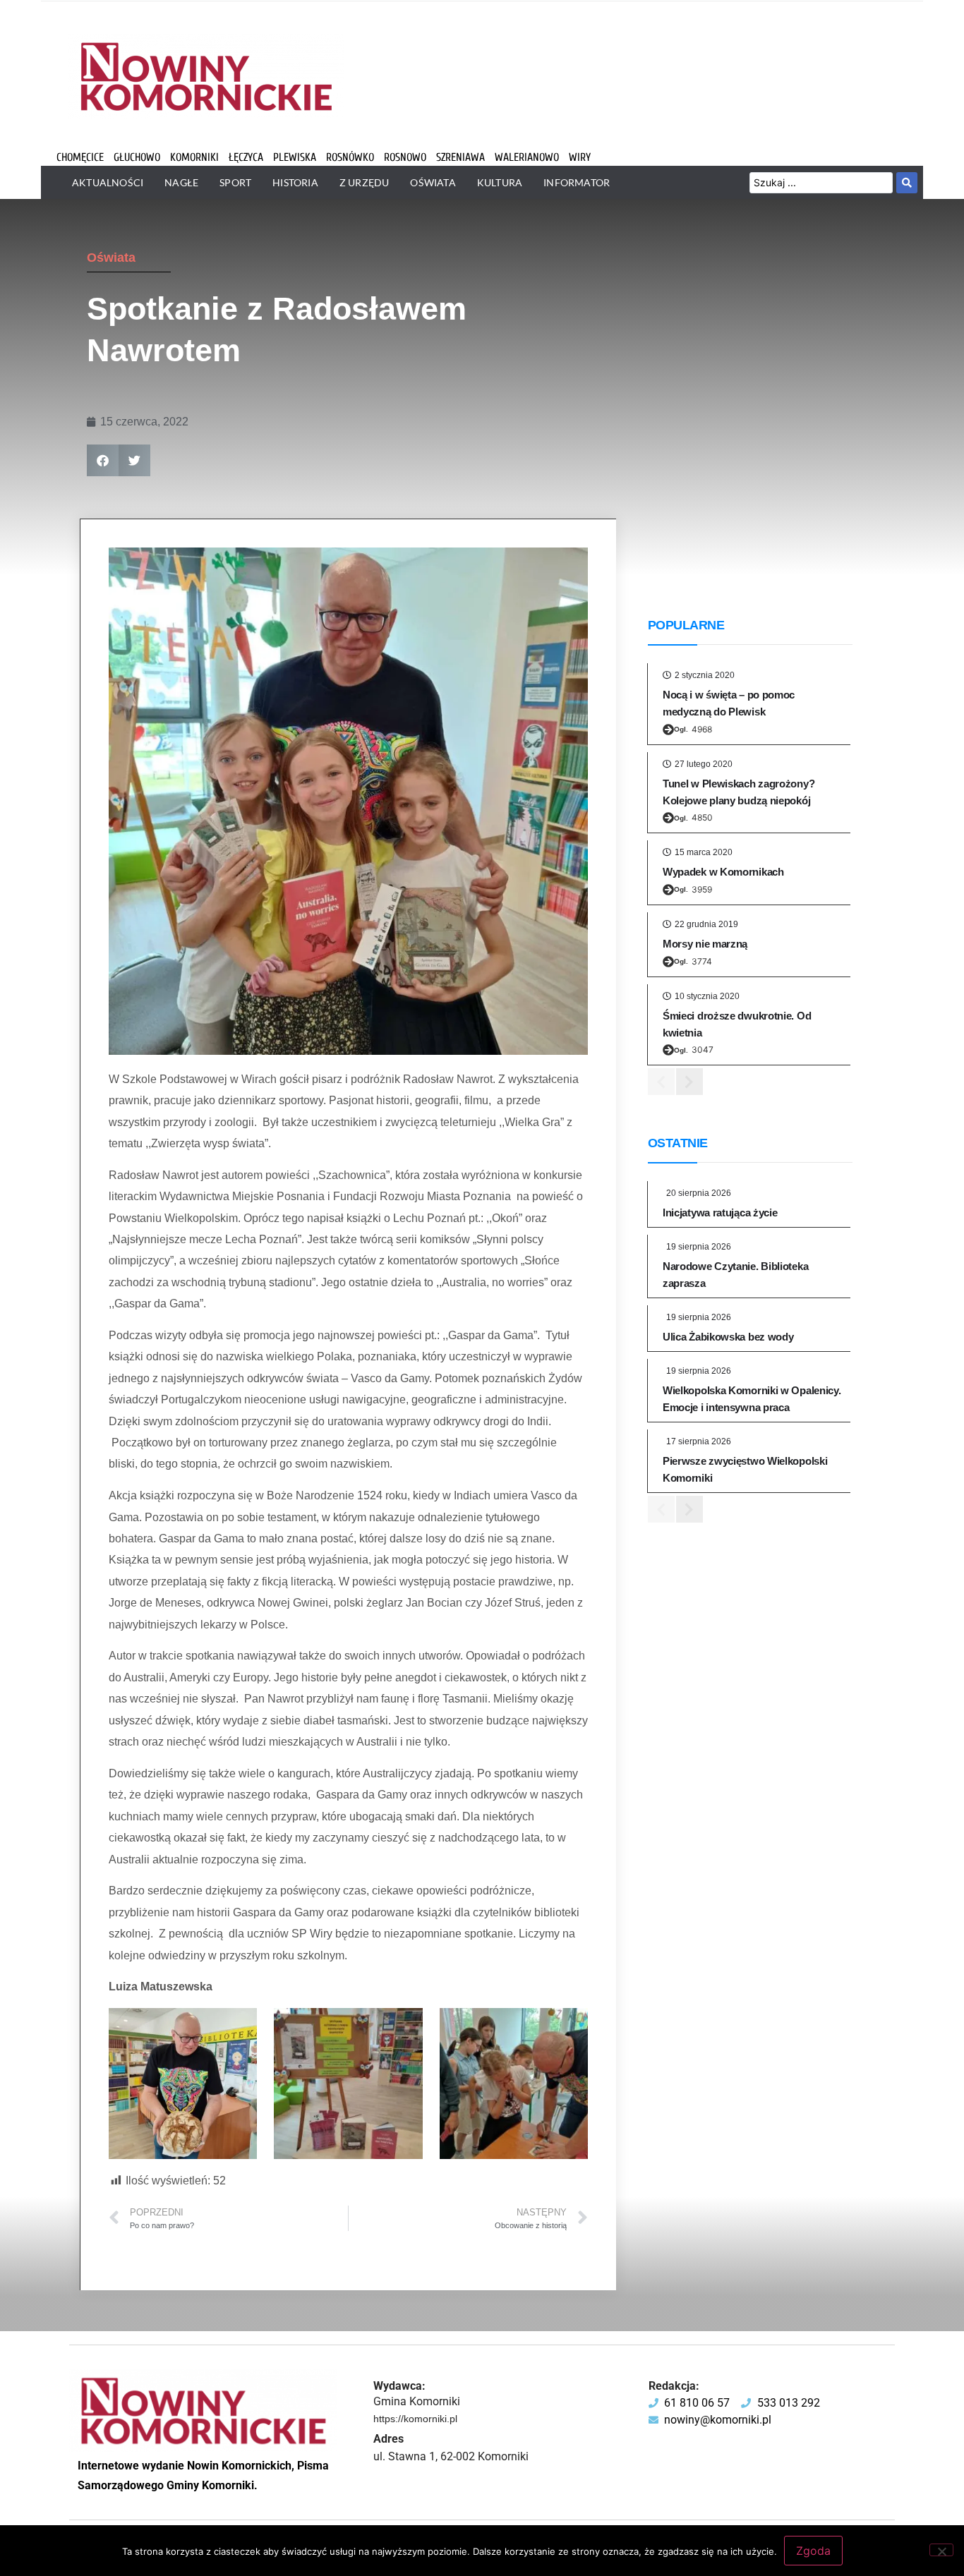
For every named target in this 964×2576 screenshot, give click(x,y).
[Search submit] (907, 183)
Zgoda (813, 2551)
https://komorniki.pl (415, 2419)
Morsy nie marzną (705, 944)
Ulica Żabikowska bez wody (728, 1337)
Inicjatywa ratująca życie (720, 1213)
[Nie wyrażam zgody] (941, 2550)
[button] (103, 460)
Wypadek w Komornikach (723, 872)
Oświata (111, 258)
